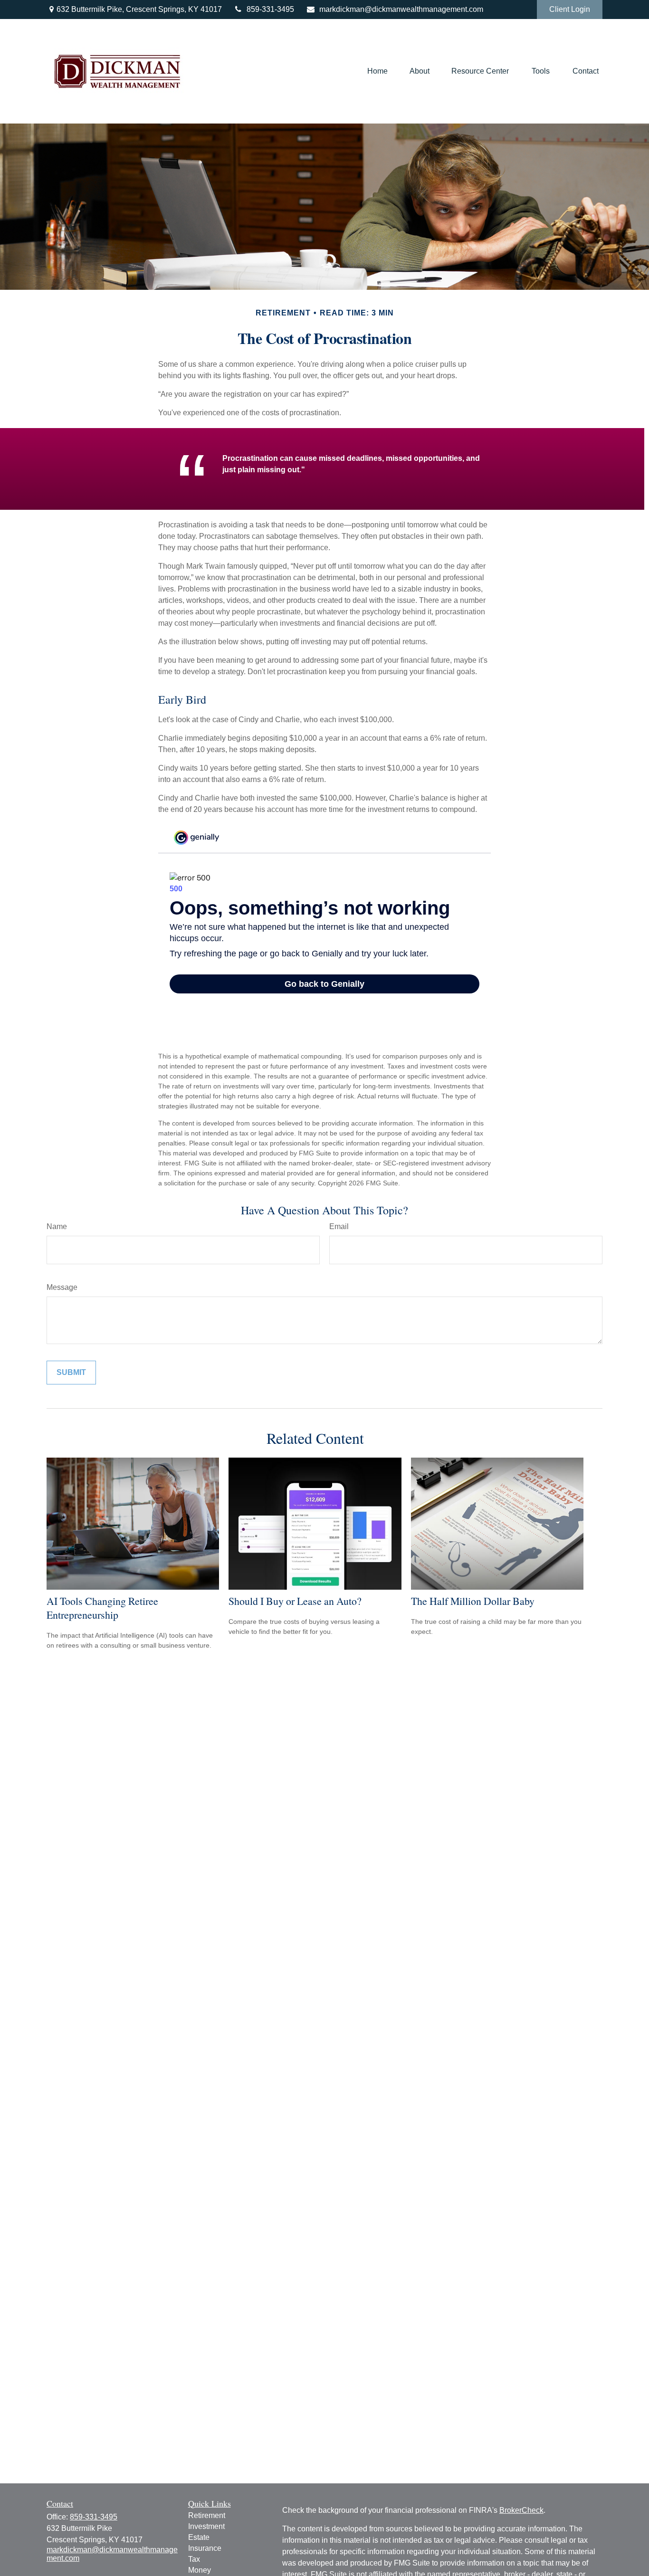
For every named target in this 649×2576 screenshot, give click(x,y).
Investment (206, 2526)
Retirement (207, 2515)
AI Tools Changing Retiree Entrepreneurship (102, 1608)
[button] (377, 72)
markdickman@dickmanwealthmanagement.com (401, 9)
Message (62, 1287)
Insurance (205, 2548)
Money (200, 2570)
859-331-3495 (270, 9)
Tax (194, 2559)
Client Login (570, 9)
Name (57, 1226)
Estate (199, 2537)
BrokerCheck (521, 2510)
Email (339, 1226)
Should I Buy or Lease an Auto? (295, 1601)
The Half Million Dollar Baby (473, 1601)
